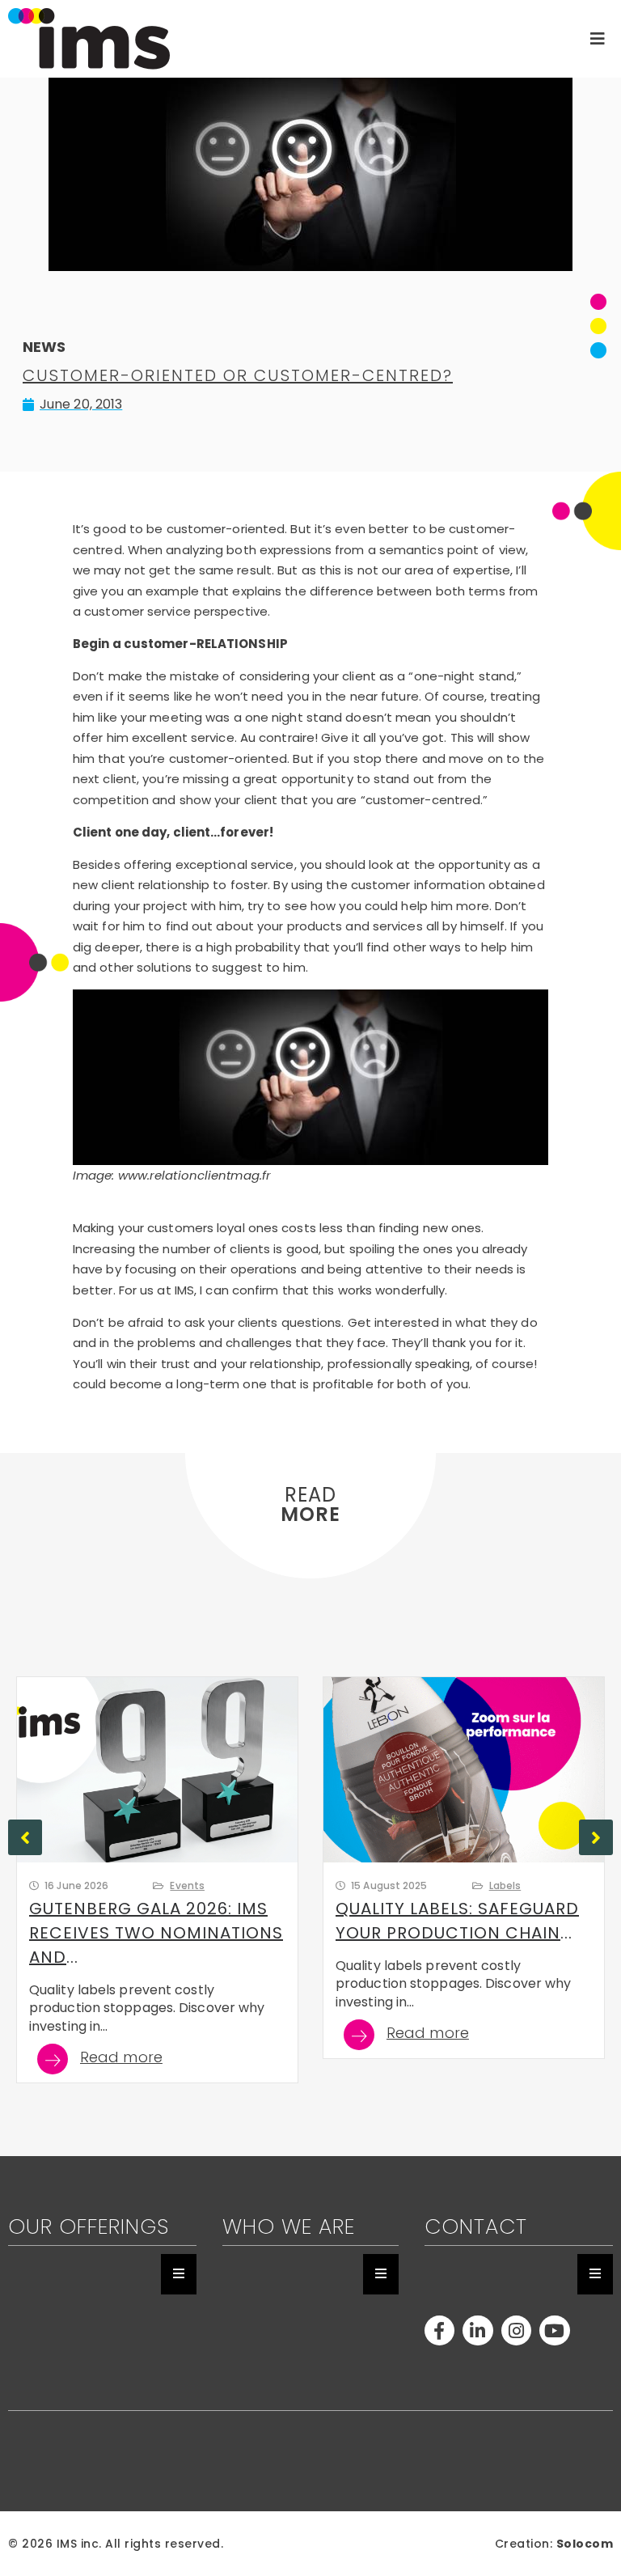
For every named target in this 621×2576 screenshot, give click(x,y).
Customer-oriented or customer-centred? (238, 375)
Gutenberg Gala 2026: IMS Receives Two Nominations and (156, 1933)
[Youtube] (554, 2330)
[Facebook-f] (439, 2330)
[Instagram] (516, 2330)
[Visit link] (264, 39)
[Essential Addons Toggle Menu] (179, 2274)
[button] (596, 1837)
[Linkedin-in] (477, 2330)
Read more (121, 2059)
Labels (505, 1885)
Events (187, 1885)
